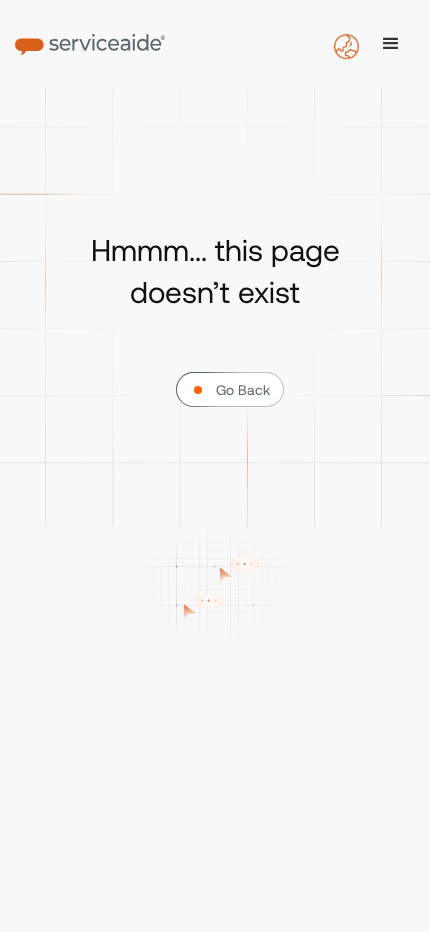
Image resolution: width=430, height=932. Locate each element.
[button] (391, 44)
